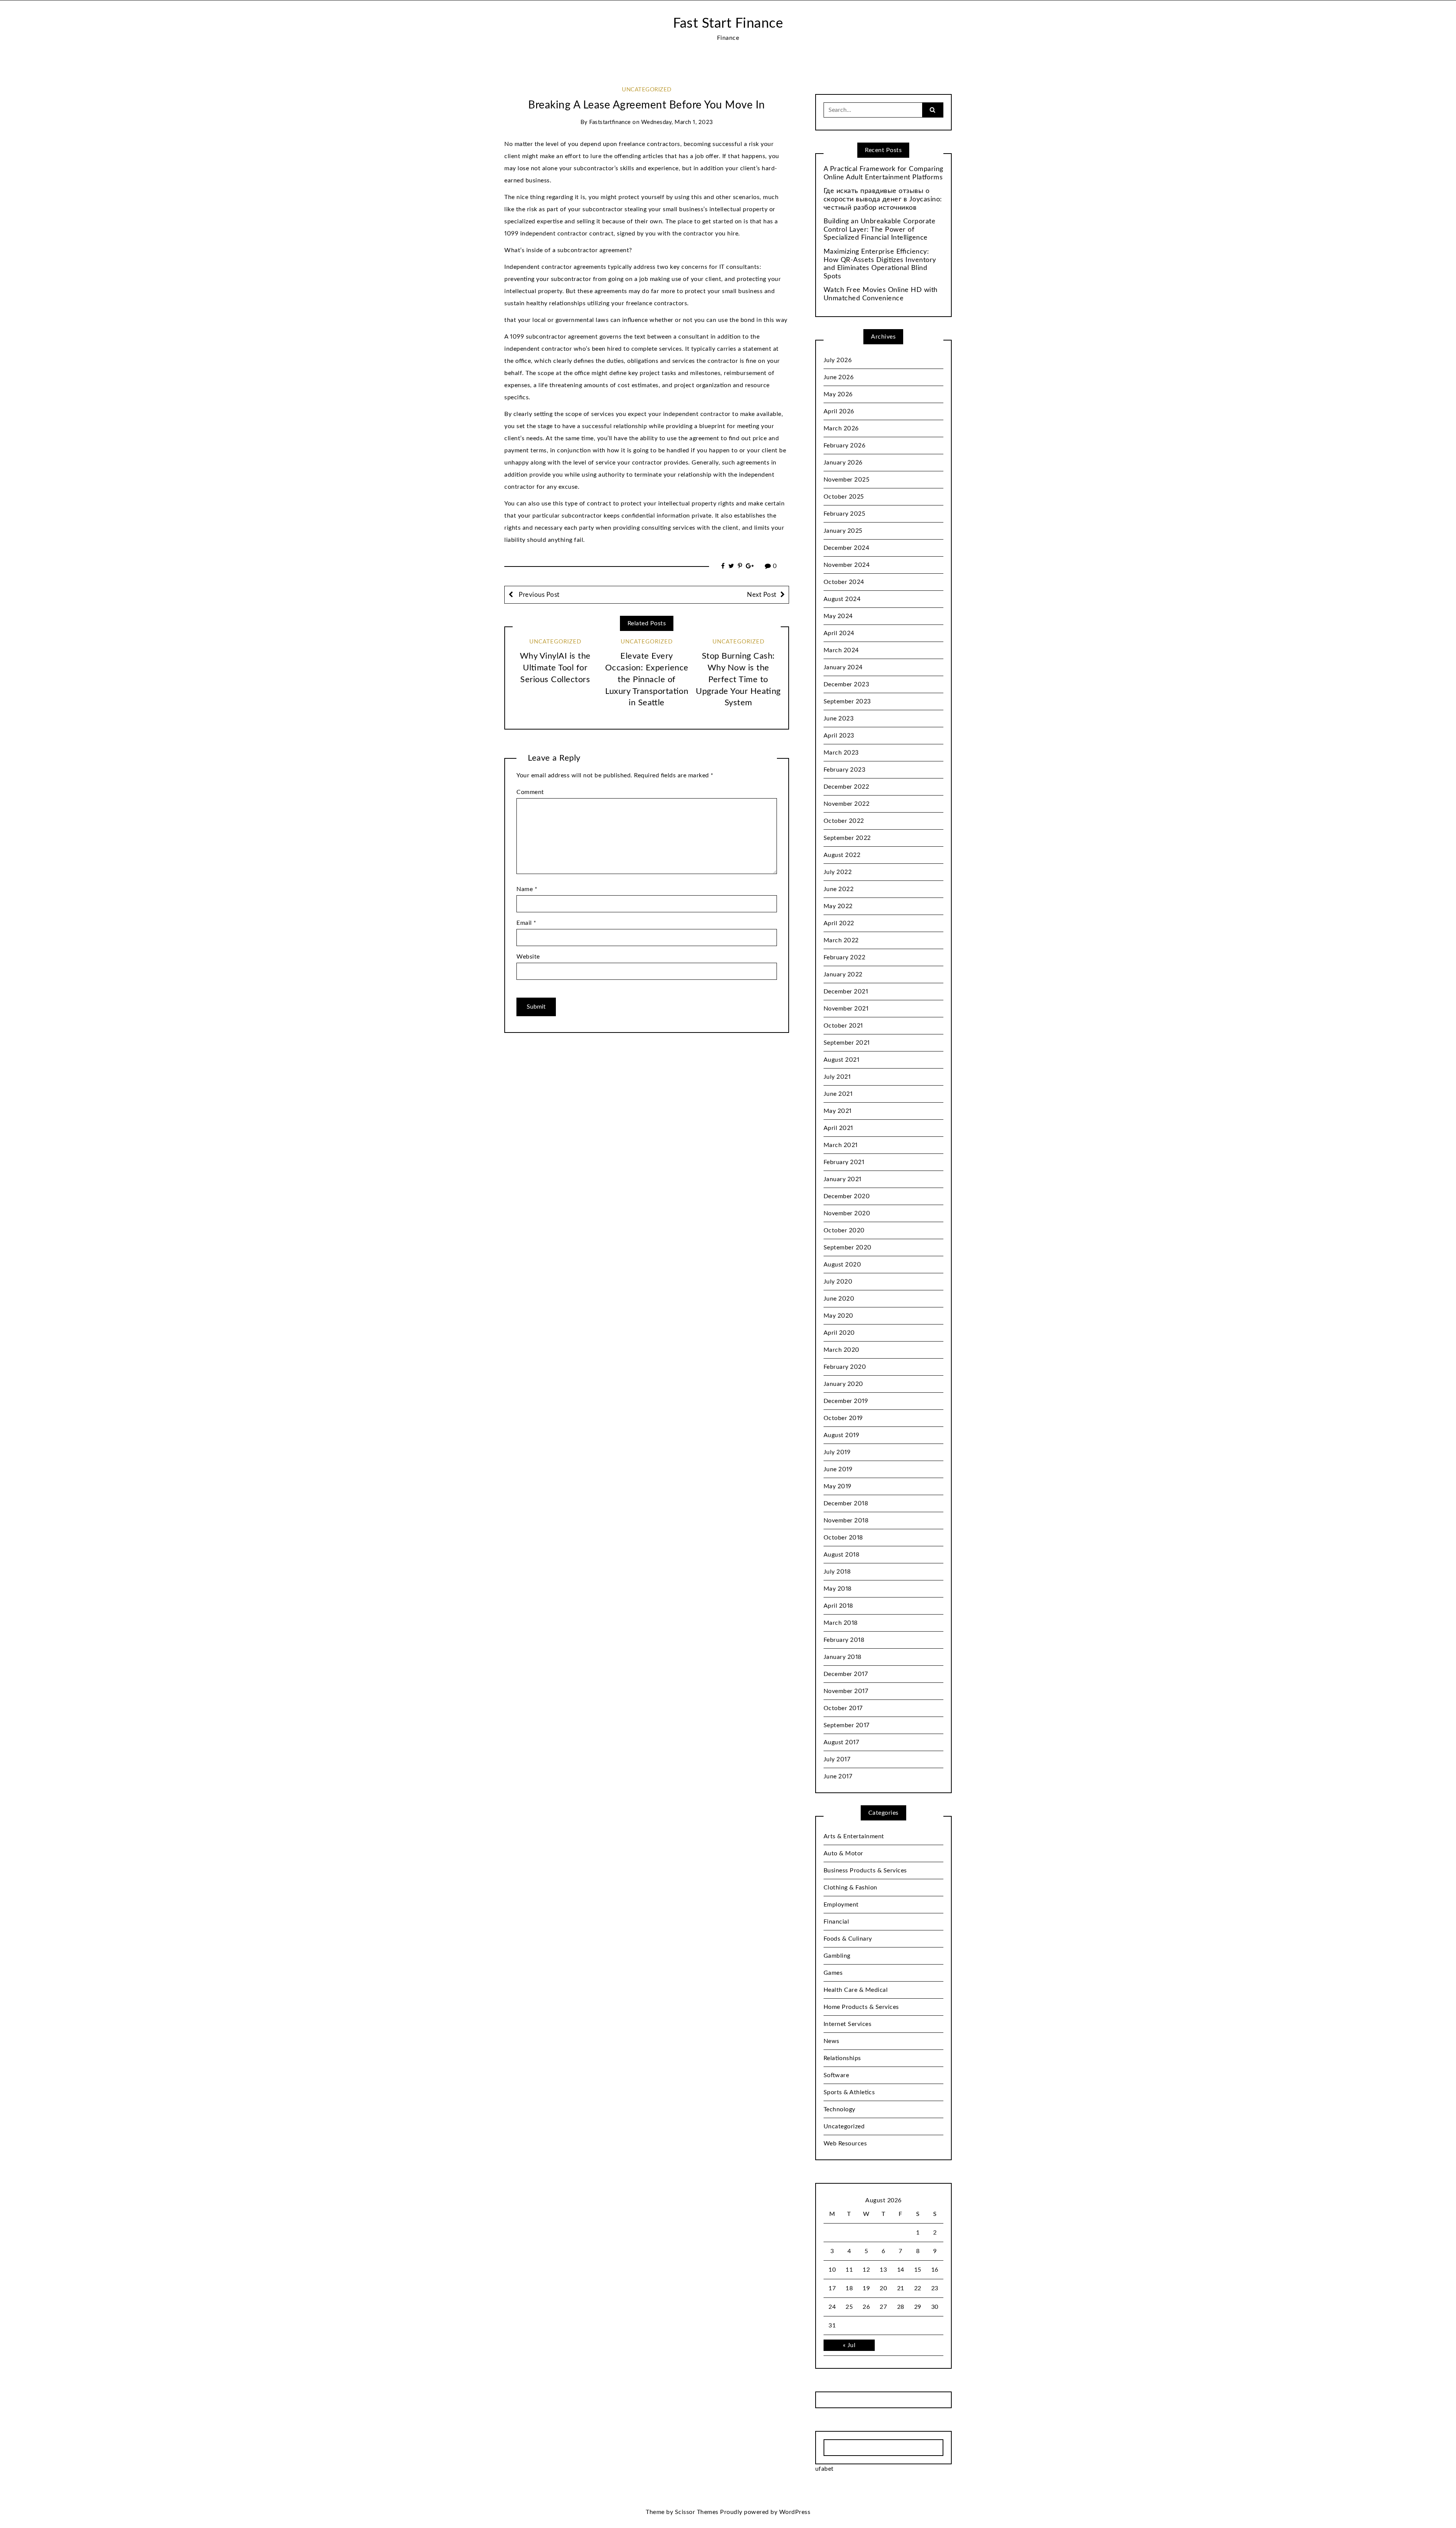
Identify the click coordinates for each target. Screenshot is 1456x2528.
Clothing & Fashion (850, 1888)
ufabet (824, 2469)
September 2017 (846, 1725)
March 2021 (841, 1145)
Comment (530, 792)
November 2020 (847, 1213)
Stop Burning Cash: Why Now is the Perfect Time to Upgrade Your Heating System (738, 679)
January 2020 (843, 1384)
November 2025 (847, 480)
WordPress (795, 2512)
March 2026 (841, 428)
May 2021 (838, 1111)
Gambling (837, 1956)
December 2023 (846, 684)
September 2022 (847, 838)
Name (527, 889)
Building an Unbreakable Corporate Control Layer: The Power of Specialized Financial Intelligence (880, 230)
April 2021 (838, 1128)
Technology (839, 2109)
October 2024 (844, 582)
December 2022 (846, 787)
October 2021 (843, 1026)
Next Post (762, 595)
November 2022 (847, 804)
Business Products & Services (865, 1871)
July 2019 (837, 1452)
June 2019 (838, 1469)
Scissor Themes (697, 2512)
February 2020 (845, 1367)
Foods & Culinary (848, 1939)
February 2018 (844, 1640)
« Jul (849, 2345)
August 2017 (841, 1742)
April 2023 (839, 736)
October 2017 (843, 1708)
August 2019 (842, 1435)
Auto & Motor (843, 1853)
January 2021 (843, 1179)
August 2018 (842, 1555)
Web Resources (845, 2144)
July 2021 (837, 1077)
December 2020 (847, 1196)
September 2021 (847, 1043)
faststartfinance (610, 122)
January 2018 (843, 1657)
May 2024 (838, 616)
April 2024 (839, 633)
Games (833, 1973)
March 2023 (841, 753)
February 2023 (845, 770)
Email (526, 923)
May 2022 (838, 906)
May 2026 (838, 394)
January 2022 (843, 974)
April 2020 (839, 1333)
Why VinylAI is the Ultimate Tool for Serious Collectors (555, 668)
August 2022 (842, 855)
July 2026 (838, 360)
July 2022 (838, 872)
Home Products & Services (861, 2007)
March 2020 (842, 1350)
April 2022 (839, 923)
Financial (836, 1922)
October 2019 (843, 1418)
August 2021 (842, 1060)
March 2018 (841, 1623)
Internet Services (848, 2024)
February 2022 (845, 957)
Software (836, 2075)
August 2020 (843, 1265)
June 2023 (839, 719)
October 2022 (844, 821)
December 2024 (847, 548)
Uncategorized (647, 90)
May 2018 (838, 1589)
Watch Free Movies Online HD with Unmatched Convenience (881, 294)
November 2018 (846, 1521)
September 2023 (847, 701)
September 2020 (848, 1248)
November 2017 (846, 1691)
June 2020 (839, 1299)
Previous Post (538, 595)
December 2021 (846, 992)
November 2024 (847, 565)
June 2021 (838, 1094)
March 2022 (841, 940)
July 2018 (837, 1572)
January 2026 (843, 463)
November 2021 (846, 1009)
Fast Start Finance (728, 24)
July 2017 (837, 1759)
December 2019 (846, 1401)
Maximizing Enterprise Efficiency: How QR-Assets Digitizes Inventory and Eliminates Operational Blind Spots (880, 264)
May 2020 (839, 1316)
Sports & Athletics (849, 2092)
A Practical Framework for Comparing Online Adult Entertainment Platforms (883, 173)
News (832, 2041)
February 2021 (844, 1162)
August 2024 (842, 599)
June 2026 (839, 377)
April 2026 (839, 411)
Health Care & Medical (856, 1990)
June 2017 (838, 1776)
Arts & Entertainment (854, 1836)
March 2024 (841, 650)
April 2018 (838, 1606)
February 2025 (845, 514)
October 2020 (844, 1230)
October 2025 (844, 497)
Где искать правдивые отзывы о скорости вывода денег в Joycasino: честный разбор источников (883, 199)
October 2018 (843, 1538)
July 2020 (838, 1282)
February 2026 (845, 446)
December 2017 (846, 1674)
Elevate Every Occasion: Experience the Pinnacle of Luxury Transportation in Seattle (647, 679)
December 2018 (846, 1503)
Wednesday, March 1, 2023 (677, 122)
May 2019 (838, 1486)
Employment (841, 1905)
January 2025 (843, 531)
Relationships (842, 2058)
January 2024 (843, 667)
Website (528, 957)
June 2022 (839, 889)
